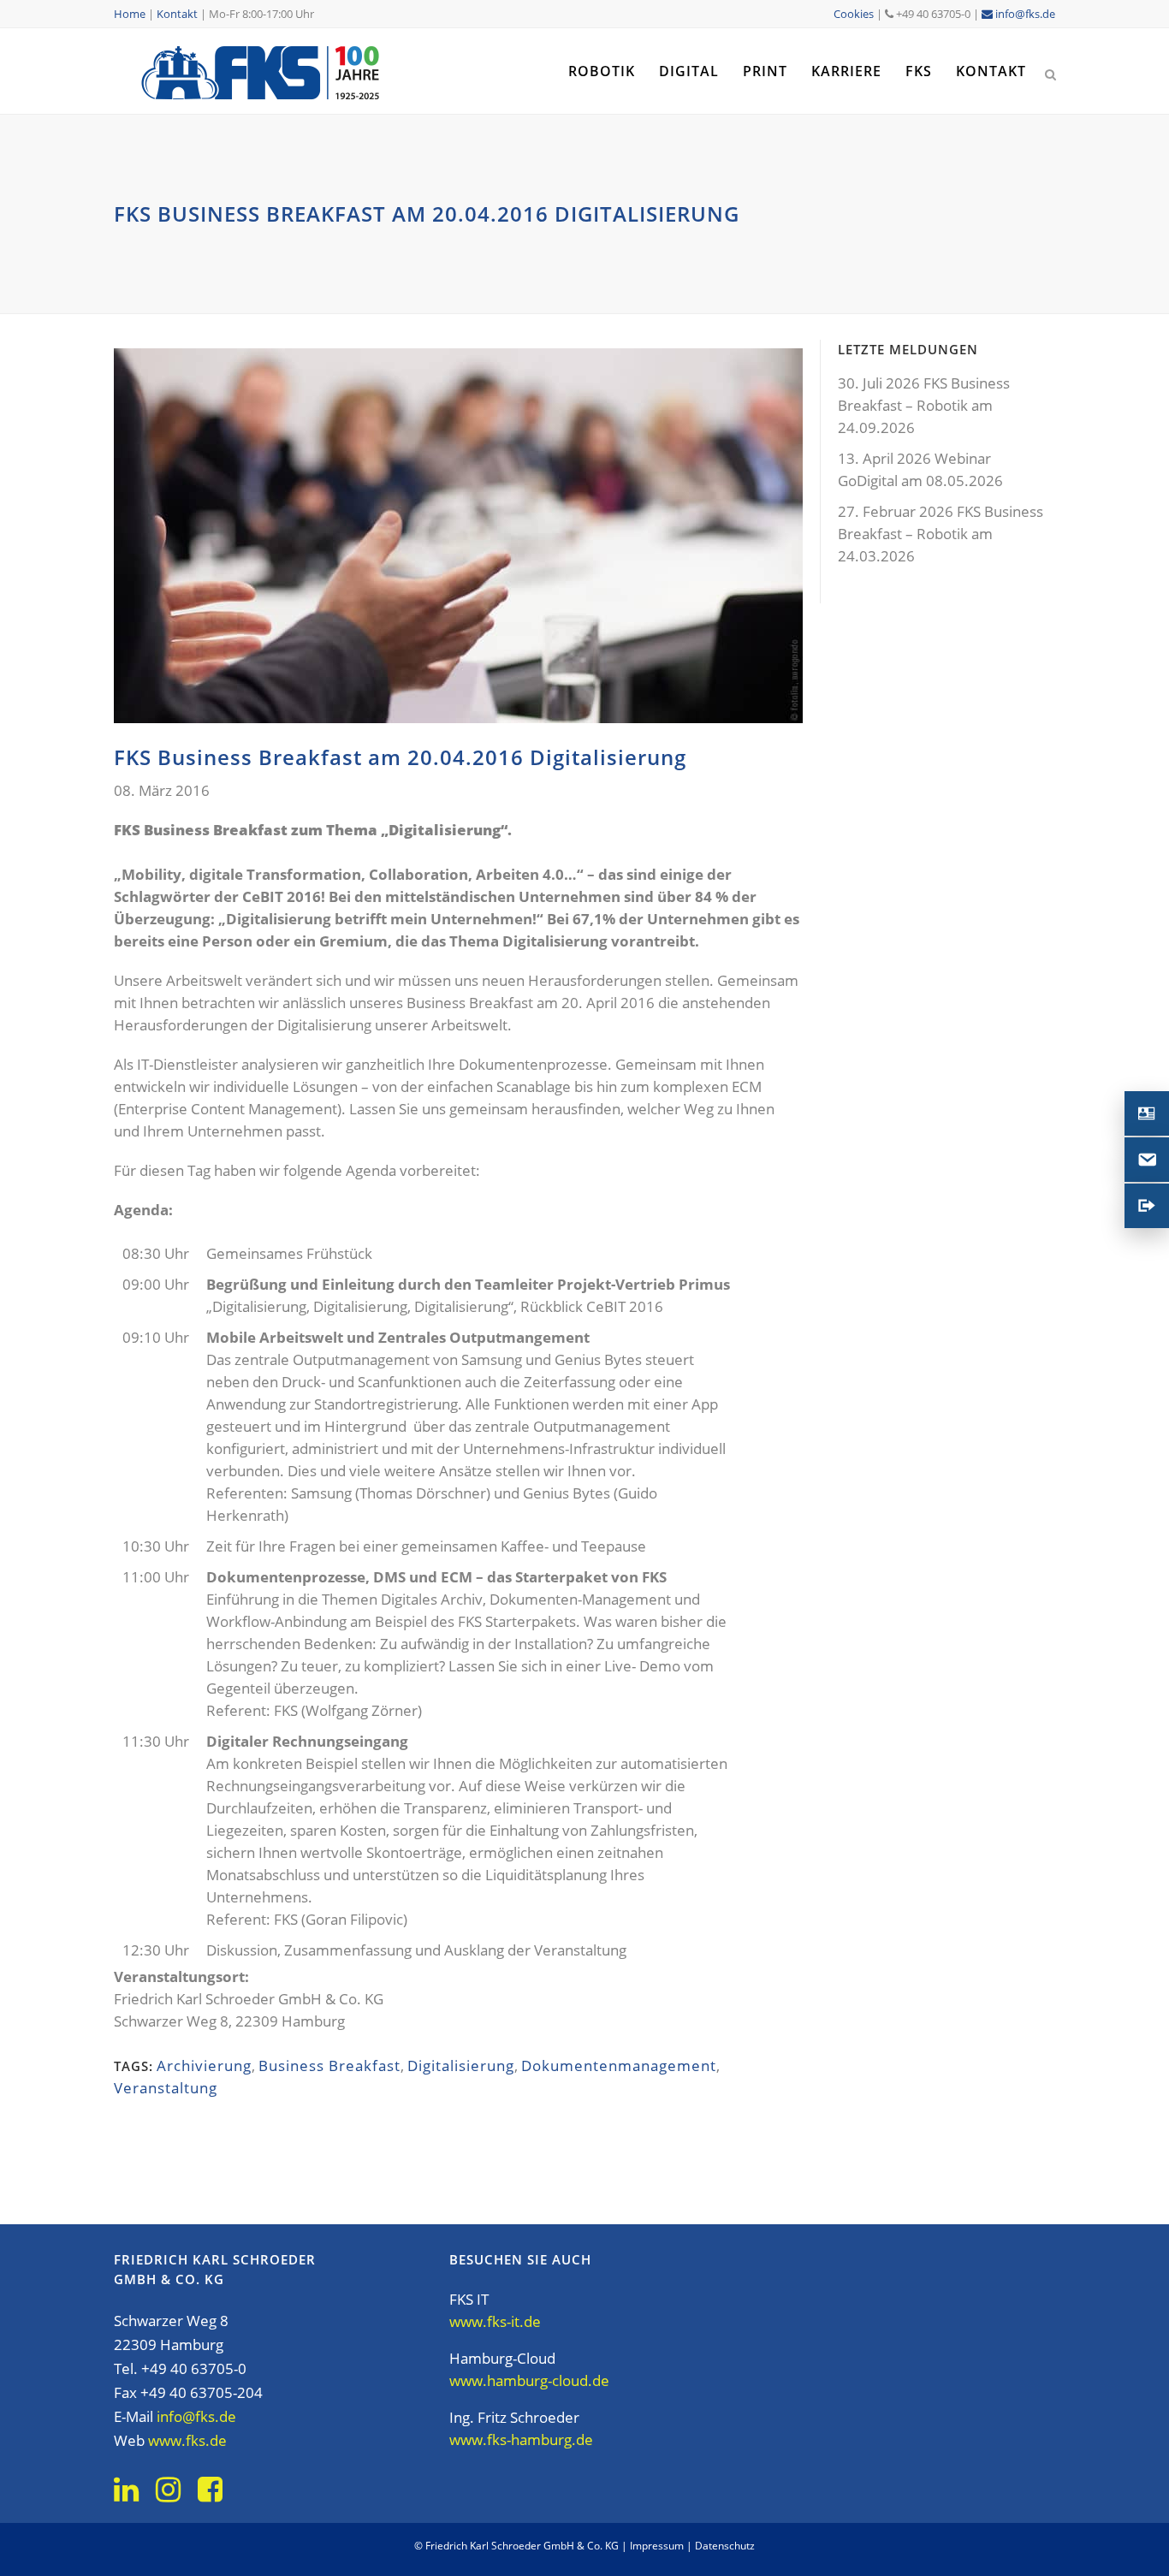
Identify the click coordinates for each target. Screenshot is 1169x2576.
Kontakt (177, 14)
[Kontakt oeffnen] (1147, 1113)
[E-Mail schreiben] (1147, 1160)
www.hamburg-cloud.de (529, 2380)
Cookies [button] (854, 14)
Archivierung (204, 2066)
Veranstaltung (166, 2088)
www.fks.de (187, 2440)
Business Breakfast (329, 2066)
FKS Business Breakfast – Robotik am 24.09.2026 (924, 405)
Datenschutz (725, 2546)
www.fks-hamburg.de (521, 2439)
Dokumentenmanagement (619, 2066)
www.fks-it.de (495, 2321)
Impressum (657, 2546)
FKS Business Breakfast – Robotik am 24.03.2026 (941, 534)
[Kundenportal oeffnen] (1147, 1206)
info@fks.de (1024, 14)
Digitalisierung (461, 2066)
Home (130, 14)
